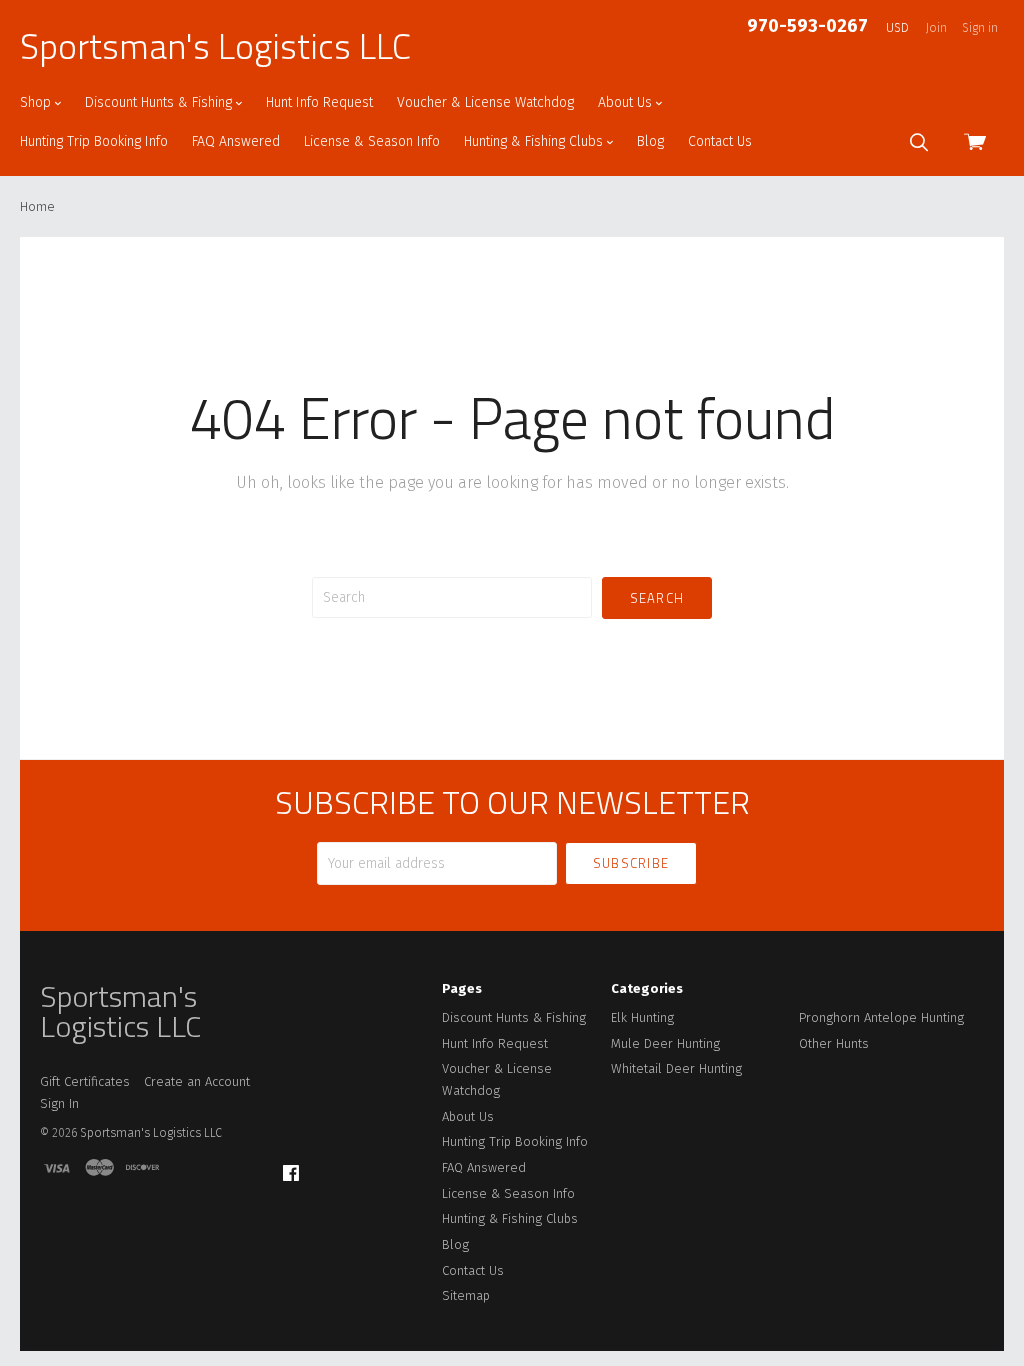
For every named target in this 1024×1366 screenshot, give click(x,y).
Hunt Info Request (319, 102)
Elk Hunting (642, 1017)
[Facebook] (291, 1173)
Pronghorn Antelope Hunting (881, 1017)
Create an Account (197, 1081)
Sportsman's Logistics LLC (215, 46)
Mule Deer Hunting (665, 1043)
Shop (37, 102)
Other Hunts (834, 1043)
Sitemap (466, 1295)
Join (936, 28)
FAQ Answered (236, 141)
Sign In (59, 1103)
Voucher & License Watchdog (485, 102)
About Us (627, 102)
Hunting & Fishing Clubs (535, 141)
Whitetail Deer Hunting (676, 1068)
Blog (650, 141)
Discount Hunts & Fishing (160, 102)
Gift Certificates (85, 1081)
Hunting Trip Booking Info (94, 141)
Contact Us (720, 141)
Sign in (980, 28)
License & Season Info (372, 141)
